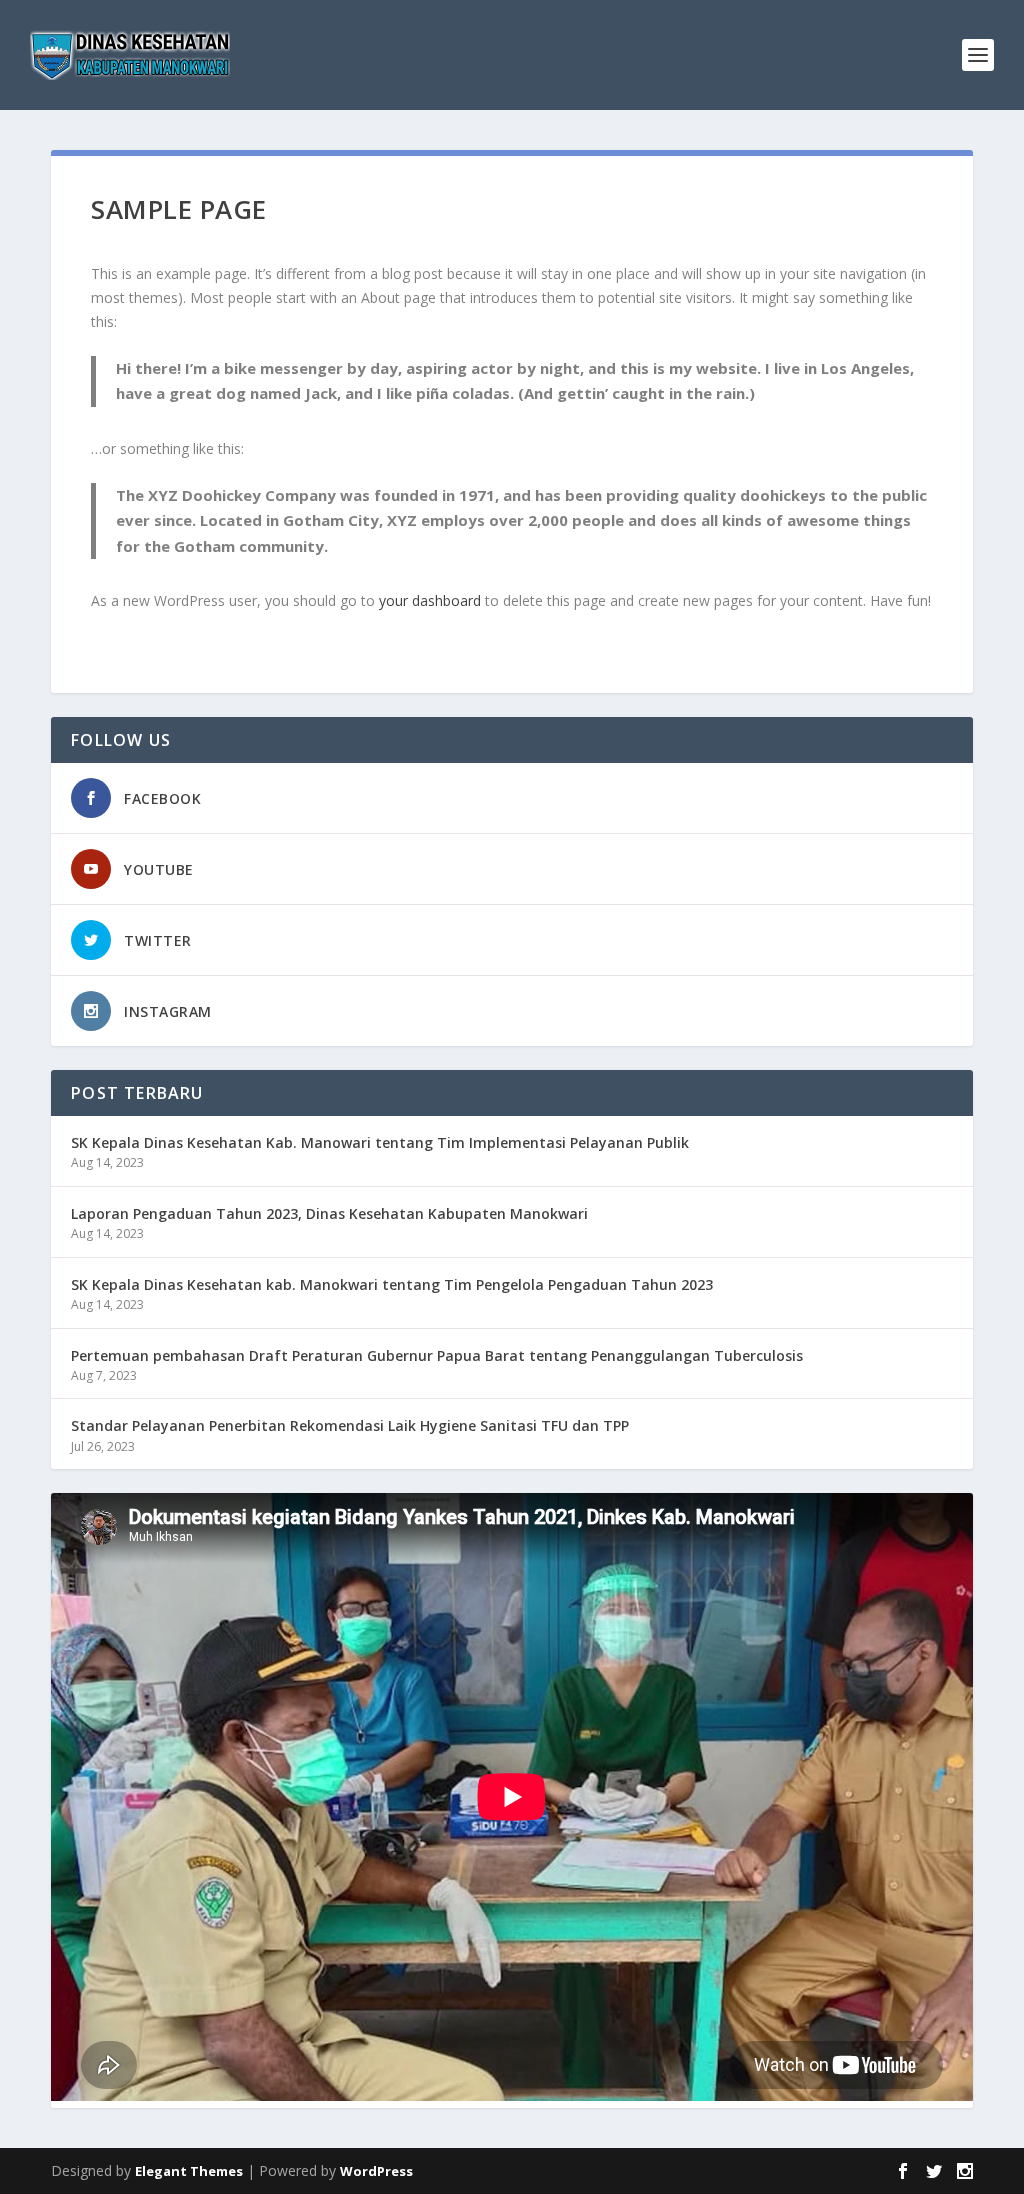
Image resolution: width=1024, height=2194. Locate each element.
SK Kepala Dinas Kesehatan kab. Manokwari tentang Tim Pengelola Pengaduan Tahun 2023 (392, 1284)
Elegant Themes (189, 2171)
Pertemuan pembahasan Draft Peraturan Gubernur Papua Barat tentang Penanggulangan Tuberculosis (437, 1355)
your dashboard (430, 600)
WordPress (376, 2171)
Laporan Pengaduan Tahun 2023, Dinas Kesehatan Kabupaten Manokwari (329, 1213)
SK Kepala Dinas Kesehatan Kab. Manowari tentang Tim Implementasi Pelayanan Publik (380, 1142)
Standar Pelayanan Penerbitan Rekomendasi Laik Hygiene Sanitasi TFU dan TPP (350, 1425)
